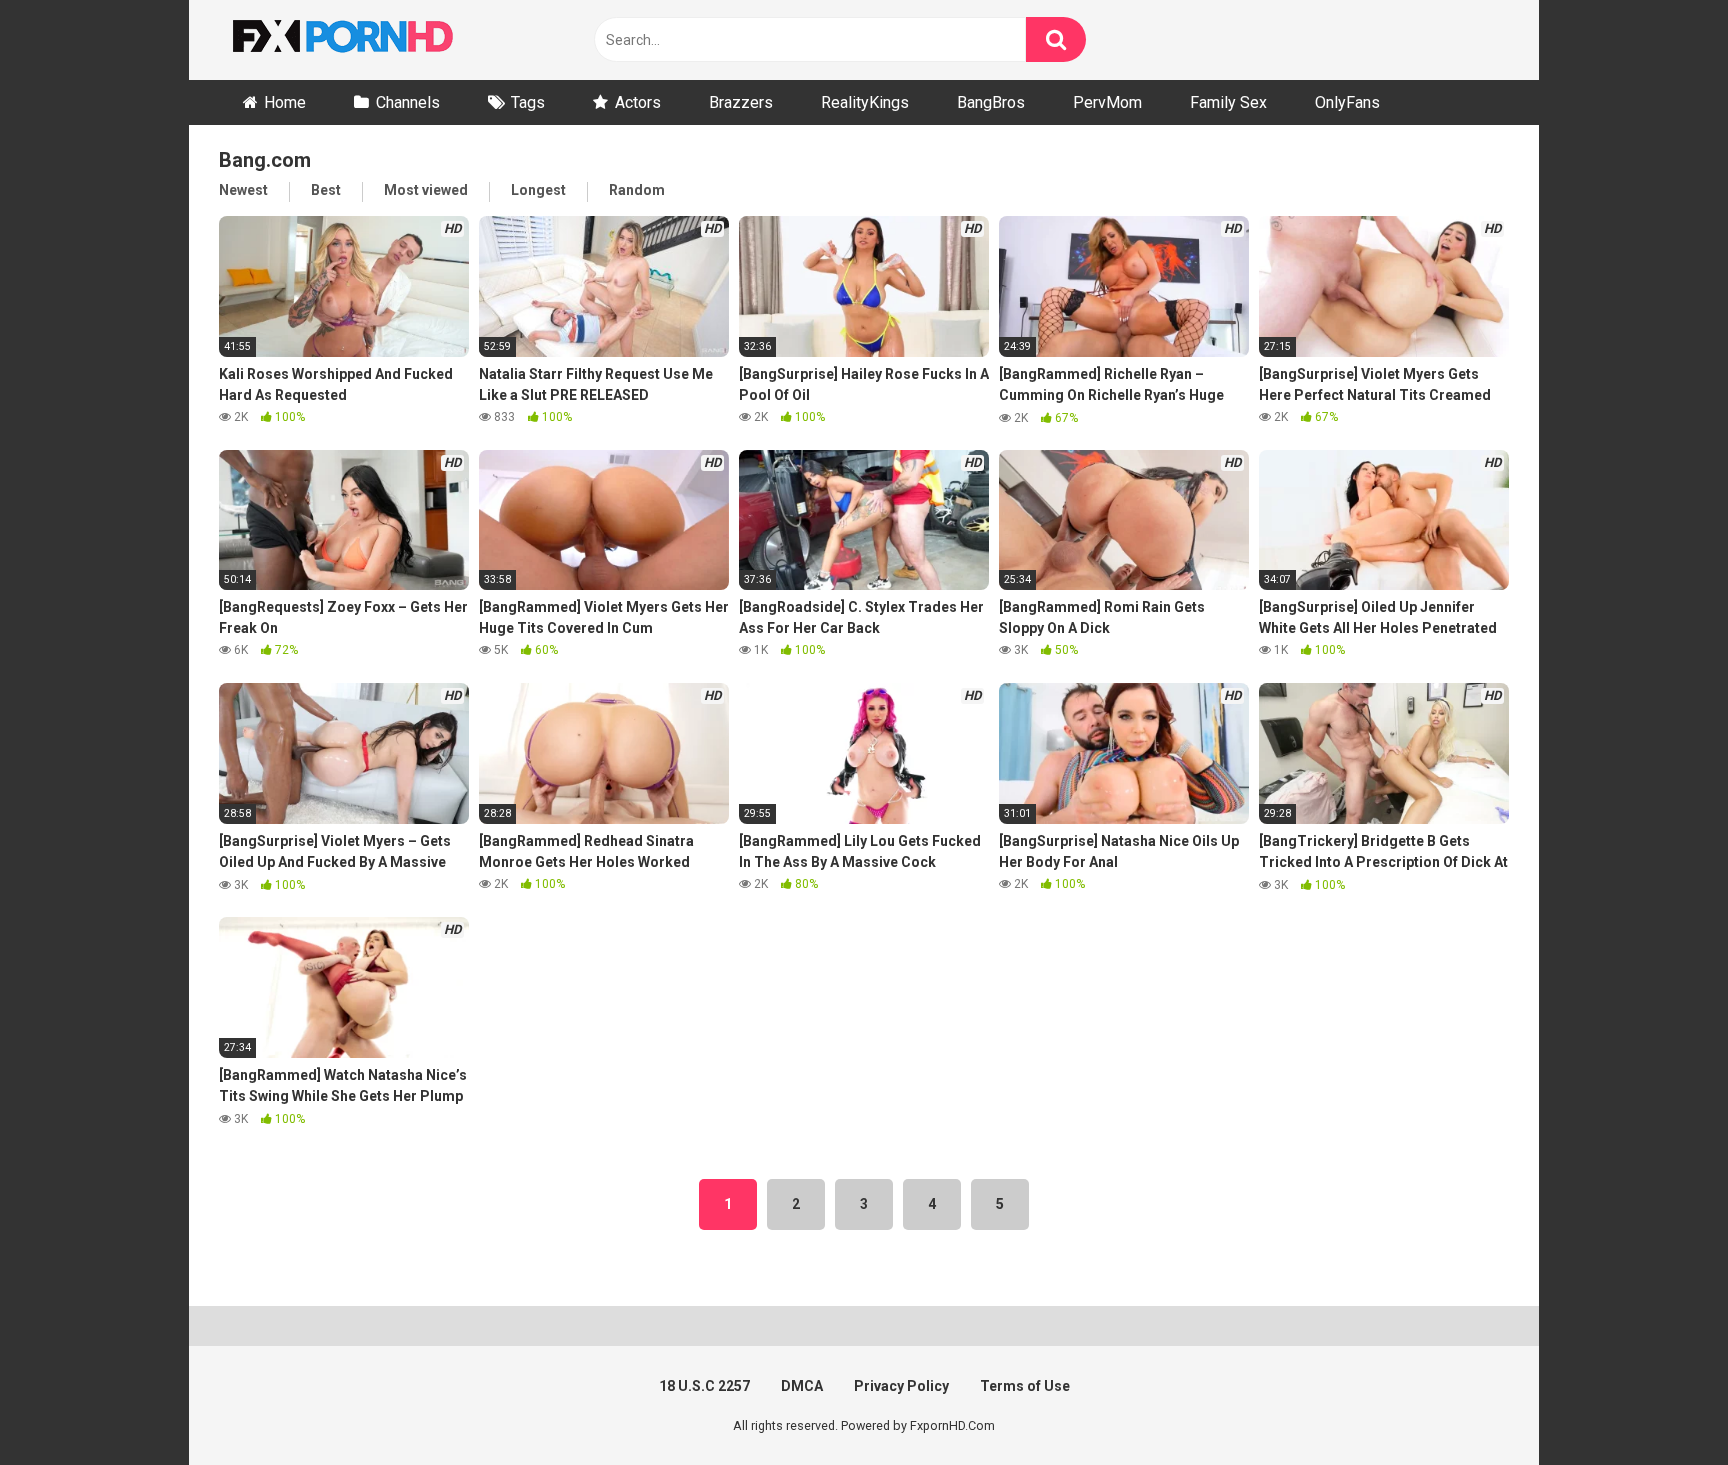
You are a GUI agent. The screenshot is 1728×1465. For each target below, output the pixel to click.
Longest (538, 190)
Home (285, 102)
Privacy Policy (901, 1386)
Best (326, 190)
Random (637, 190)
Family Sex (1228, 102)
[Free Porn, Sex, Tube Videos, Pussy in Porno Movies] (369, 40)
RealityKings (865, 102)
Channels (408, 102)
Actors (638, 102)
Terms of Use (1025, 1386)
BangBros (991, 102)
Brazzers (741, 102)
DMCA (802, 1386)
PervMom (1107, 102)
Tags (528, 102)
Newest (243, 190)
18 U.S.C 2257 (704, 1386)
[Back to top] (1661, 1404)
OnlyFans (1347, 102)
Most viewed (426, 190)
